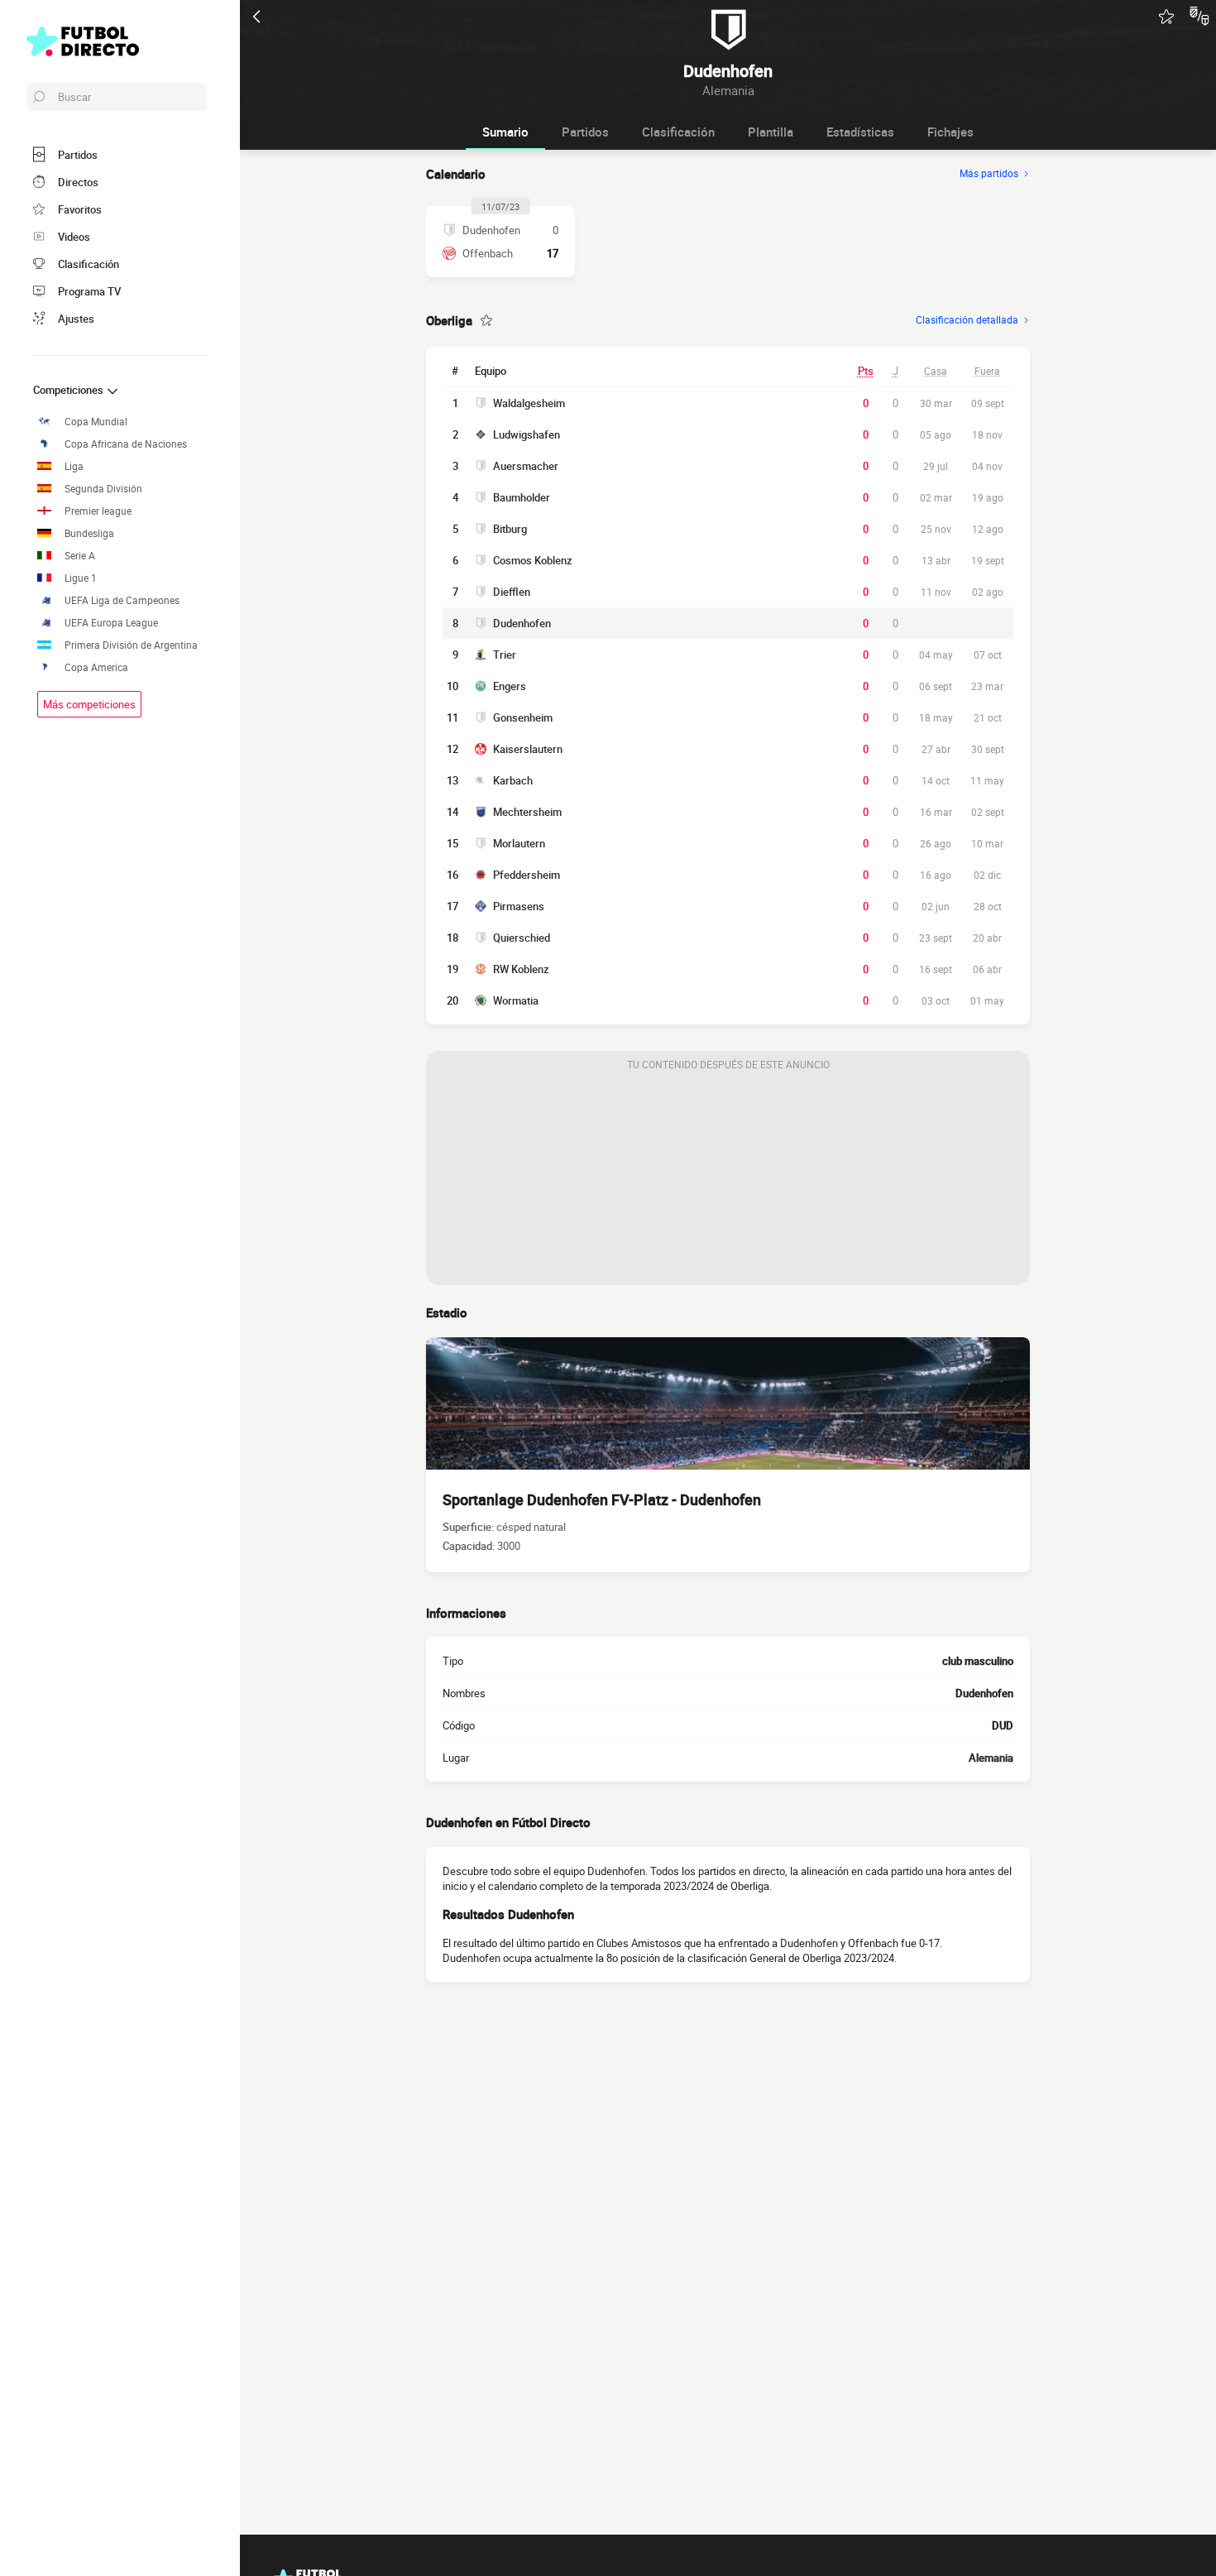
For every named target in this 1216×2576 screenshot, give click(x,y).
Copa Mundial (96, 422)
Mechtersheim (527, 812)
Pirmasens (519, 906)
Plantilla (771, 132)
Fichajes (950, 132)
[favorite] (1166, 17)
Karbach (513, 780)
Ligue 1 (81, 578)
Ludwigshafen (527, 434)
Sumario (505, 132)
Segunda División (103, 489)
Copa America (96, 667)
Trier (505, 655)
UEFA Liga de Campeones (122, 600)
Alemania (991, 1758)
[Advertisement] (728, 1182)
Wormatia (516, 1000)
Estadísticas (860, 132)
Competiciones (69, 390)
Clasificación (678, 132)
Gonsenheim (523, 717)
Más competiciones (89, 704)
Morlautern (519, 843)
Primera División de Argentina (131, 645)
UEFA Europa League (111, 623)
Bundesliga (89, 533)
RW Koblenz (521, 969)
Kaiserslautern (528, 749)
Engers (510, 686)
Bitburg (510, 529)
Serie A (80, 556)
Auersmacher (526, 466)
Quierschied (522, 938)
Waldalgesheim (529, 403)
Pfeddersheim (527, 875)
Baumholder (522, 497)
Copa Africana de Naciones (126, 444)
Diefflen (512, 592)
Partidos (585, 132)
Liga (74, 466)
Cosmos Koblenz (533, 560)
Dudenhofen (522, 623)
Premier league (98, 511)
